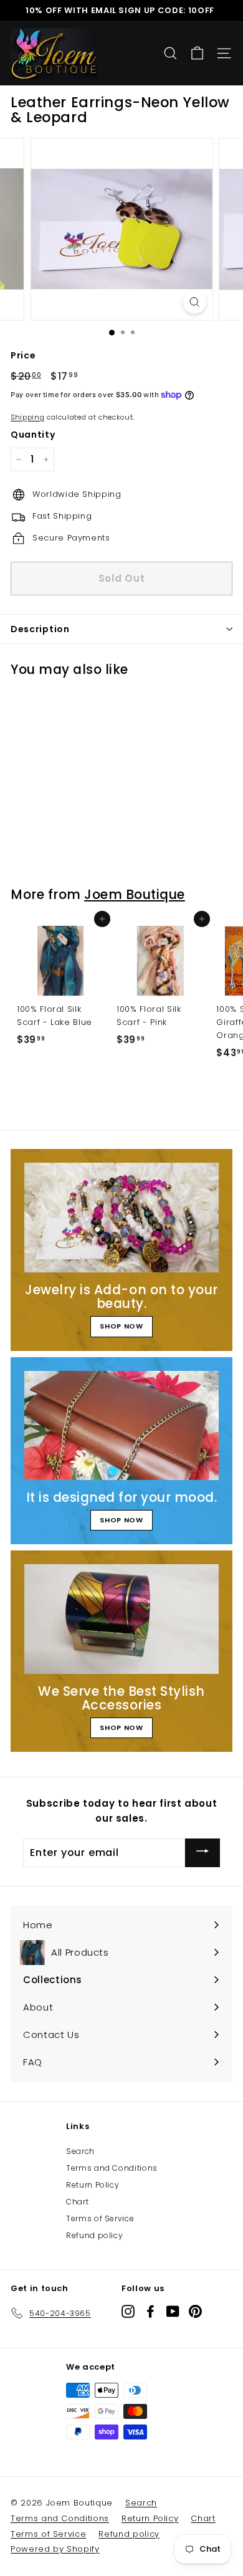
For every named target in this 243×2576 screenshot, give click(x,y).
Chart (77, 2202)
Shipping (27, 417)
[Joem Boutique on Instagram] (128, 2311)
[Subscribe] (202, 1853)
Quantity (33, 435)
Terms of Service (100, 2218)
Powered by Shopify (55, 2549)
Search (80, 2151)
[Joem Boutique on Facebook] (150, 2311)
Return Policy (93, 2185)
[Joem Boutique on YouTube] (173, 2311)
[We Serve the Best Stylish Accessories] (121, 1619)
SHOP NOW (121, 1326)
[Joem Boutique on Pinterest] (195, 2311)
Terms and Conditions (112, 2168)
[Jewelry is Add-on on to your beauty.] (121, 1218)
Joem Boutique (135, 894)
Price (23, 355)
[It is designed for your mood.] (121, 1426)
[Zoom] (194, 302)
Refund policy (94, 2235)
